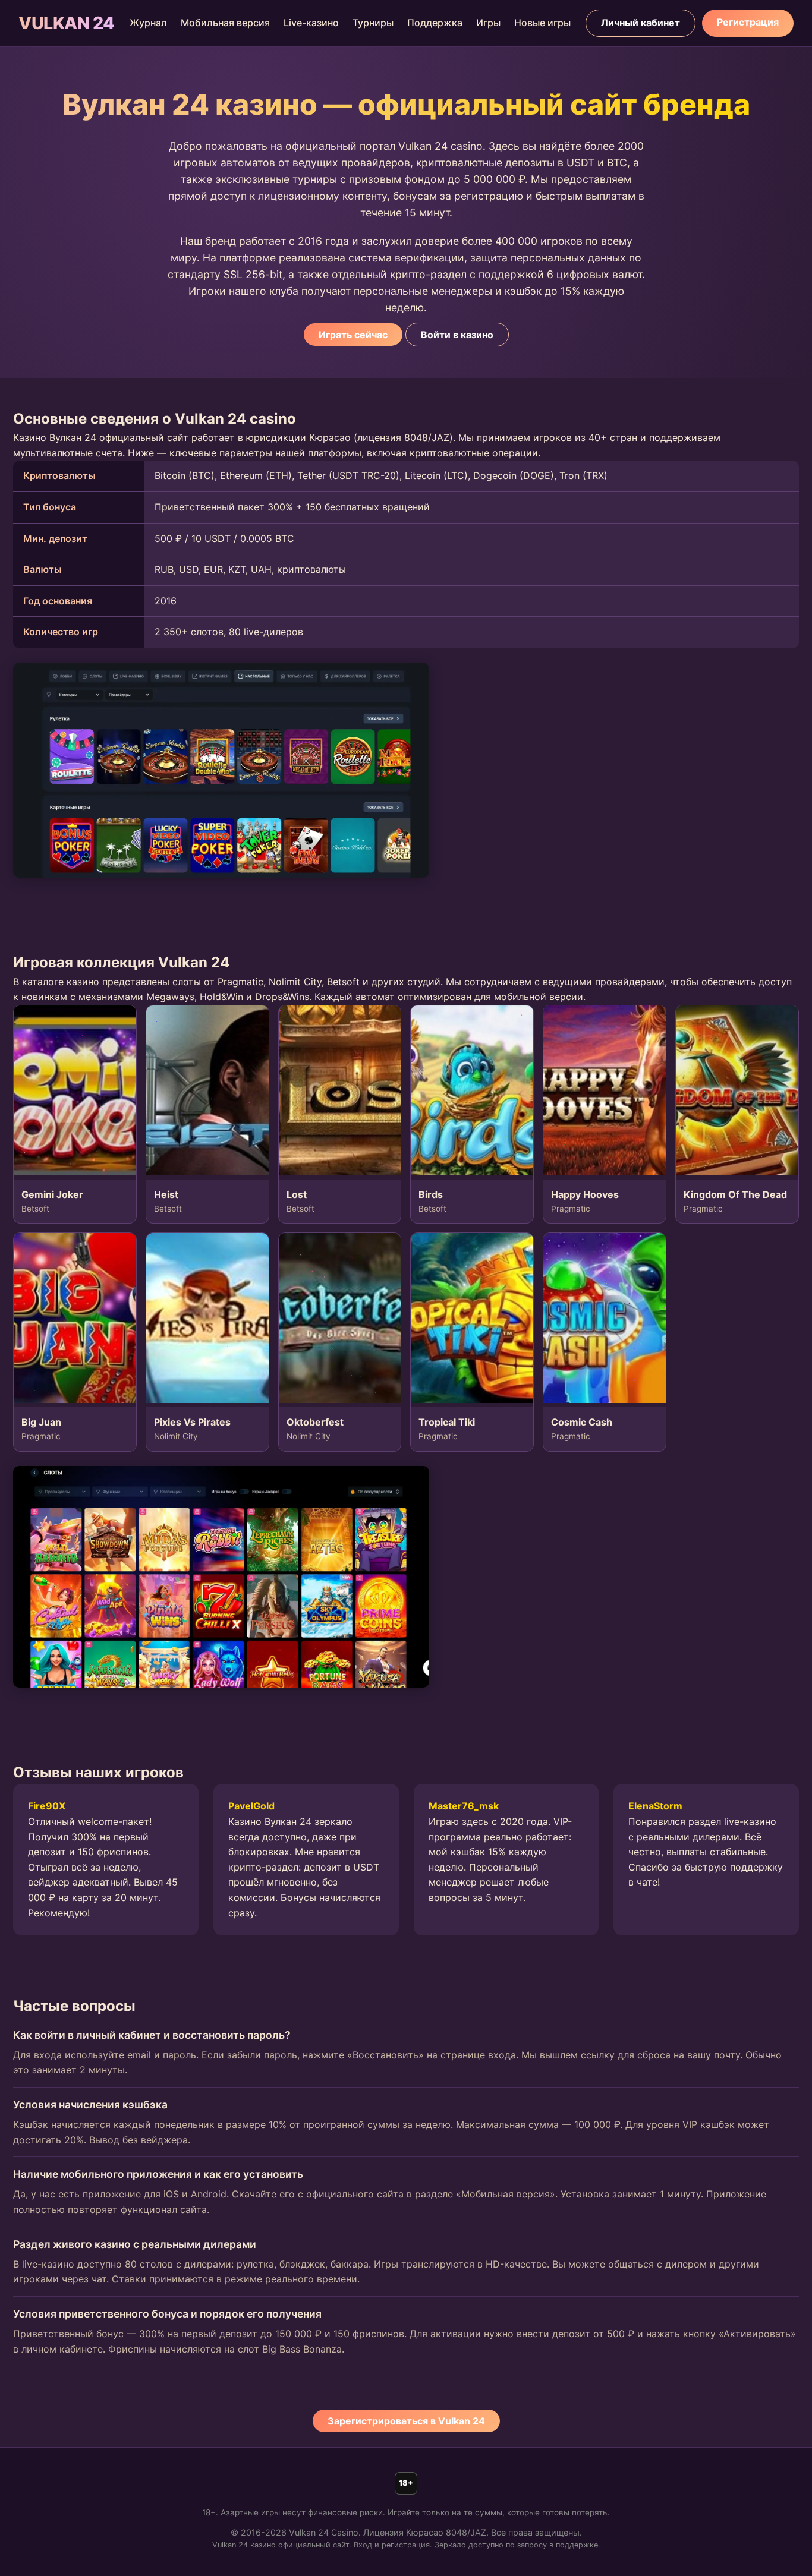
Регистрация (748, 22)
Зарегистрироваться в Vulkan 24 (406, 2421)
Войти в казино (457, 335)
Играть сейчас (353, 335)
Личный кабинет (641, 23)
